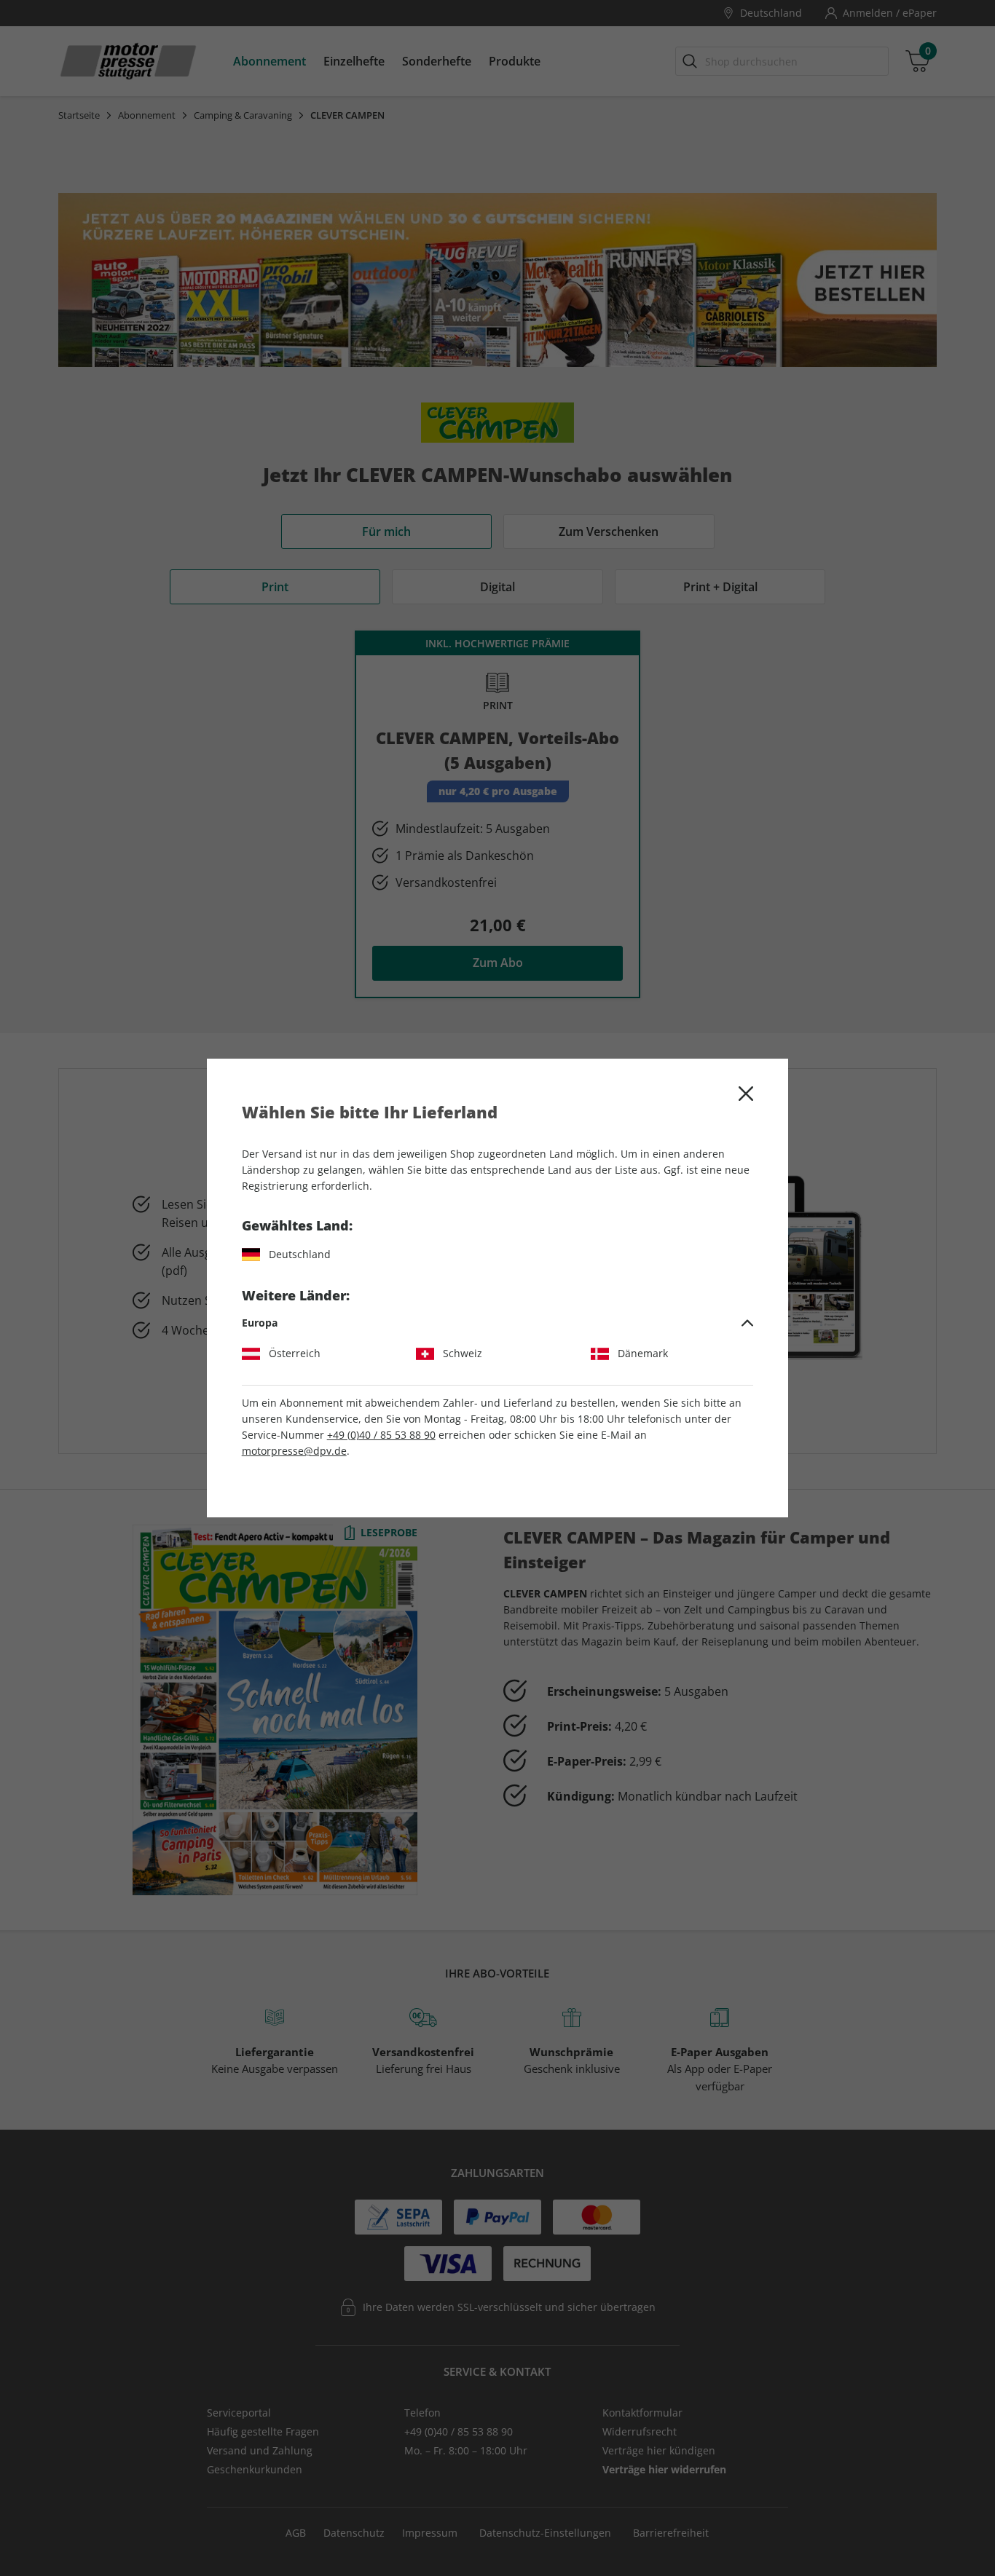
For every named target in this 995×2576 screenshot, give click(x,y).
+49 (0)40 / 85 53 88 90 (381, 1435)
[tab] (498, 1323)
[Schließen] (746, 1094)
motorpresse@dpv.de (294, 1451)
